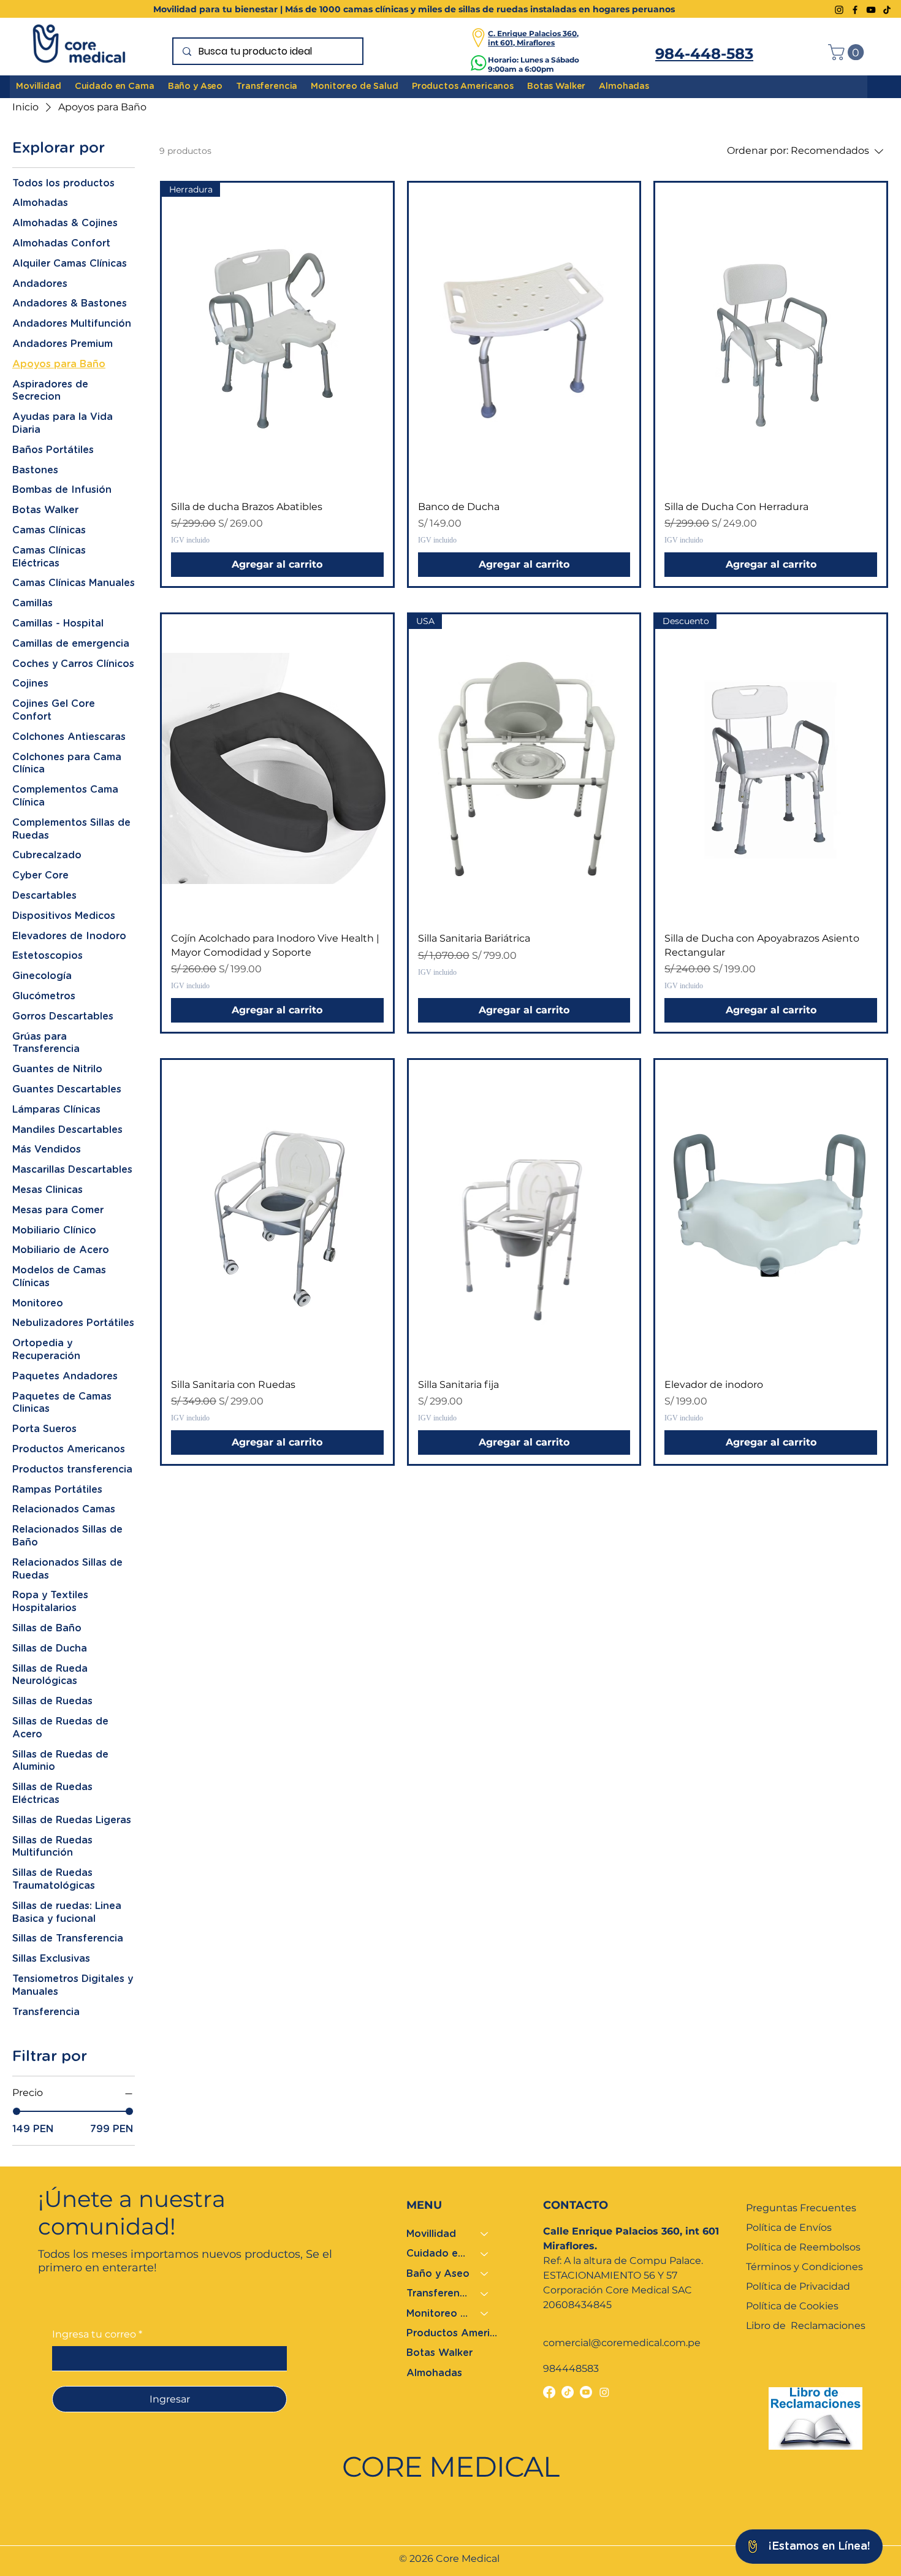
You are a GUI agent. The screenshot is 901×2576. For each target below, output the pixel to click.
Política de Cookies (792, 2306)
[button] (848, 52)
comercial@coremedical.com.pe (622, 2343)
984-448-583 (704, 54)
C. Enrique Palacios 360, (533, 33)
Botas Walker (439, 2353)
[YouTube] (871, 10)
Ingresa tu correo (97, 2334)
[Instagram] (839, 10)
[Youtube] (586, 2392)
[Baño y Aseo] (485, 2274)
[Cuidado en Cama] (485, 2254)
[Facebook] (855, 10)
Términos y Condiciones (804, 2267)
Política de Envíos (790, 2227)
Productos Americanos (453, 2333)
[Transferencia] (485, 2293)
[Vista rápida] (524, 337)
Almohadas (434, 2373)
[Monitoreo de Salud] (485, 2314)
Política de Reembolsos (803, 2247)
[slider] (17, 2111)
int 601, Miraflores (521, 43)
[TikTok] (887, 10)
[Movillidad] (485, 2234)
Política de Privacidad (798, 2286)
